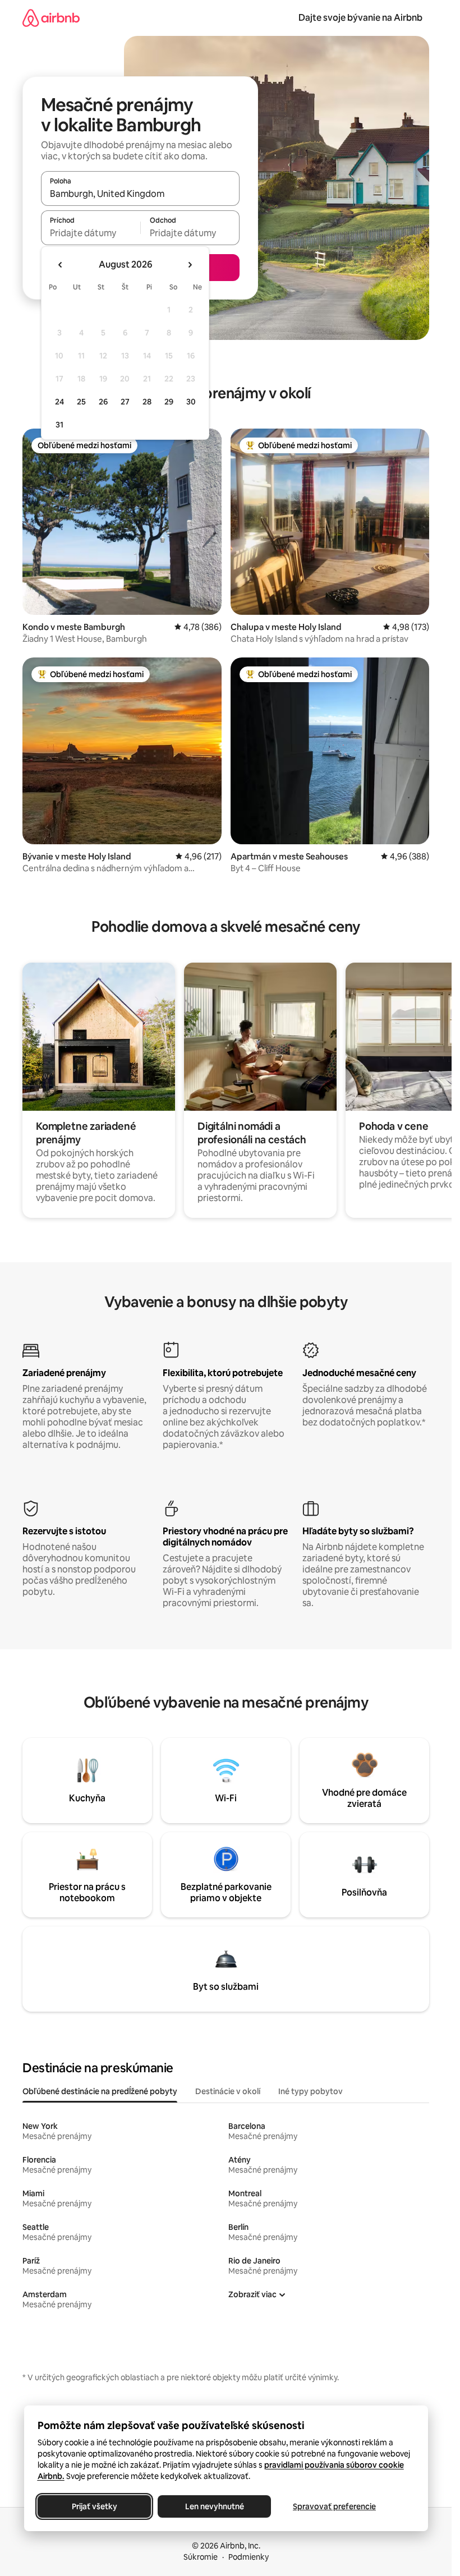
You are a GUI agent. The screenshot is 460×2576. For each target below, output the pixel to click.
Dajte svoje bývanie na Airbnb (360, 18)
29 (169, 402)
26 (103, 402)
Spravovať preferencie (334, 2506)
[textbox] (91, 233)
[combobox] (140, 194)
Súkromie (201, 2557)
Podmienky (249, 2557)
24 (59, 402)
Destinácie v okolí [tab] (228, 2091)
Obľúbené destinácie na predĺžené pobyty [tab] (100, 2091)
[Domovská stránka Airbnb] (51, 18)
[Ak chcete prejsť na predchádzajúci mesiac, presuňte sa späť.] (61, 265)
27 (125, 402)
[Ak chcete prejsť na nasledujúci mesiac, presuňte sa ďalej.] (190, 265)
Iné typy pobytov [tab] (311, 2091)
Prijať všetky (94, 2506)
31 (59, 425)
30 (191, 402)
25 (81, 402)
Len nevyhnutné (214, 2506)
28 (147, 402)
